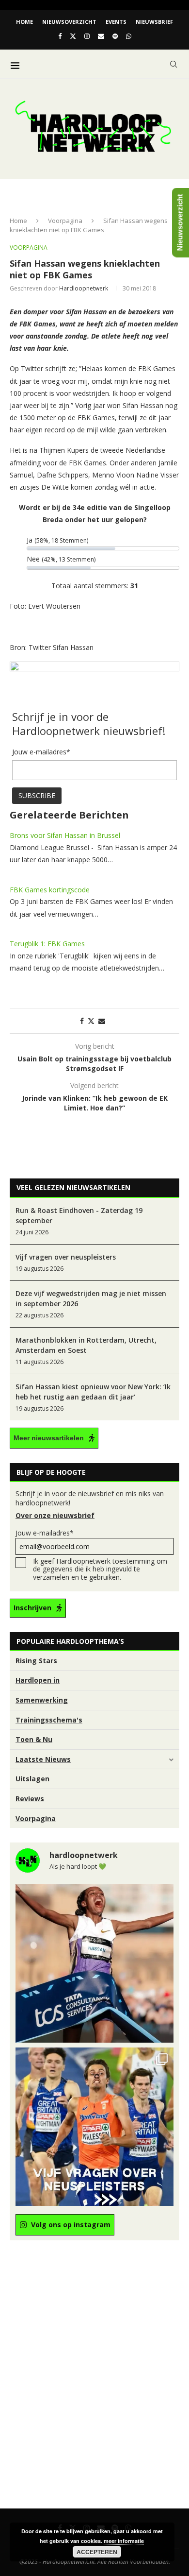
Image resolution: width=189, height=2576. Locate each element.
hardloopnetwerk (84, 288)
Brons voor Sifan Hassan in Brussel (65, 835)
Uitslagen (32, 1779)
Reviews (30, 1799)
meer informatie (124, 2541)
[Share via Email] (102, 1021)
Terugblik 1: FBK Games (47, 944)
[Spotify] (115, 36)
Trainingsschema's (49, 1720)
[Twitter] (73, 36)
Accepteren (97, 2552)
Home (24, 22)
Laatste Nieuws (43, 1759)
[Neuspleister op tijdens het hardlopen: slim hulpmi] (94, 2127)
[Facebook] (60, 36)
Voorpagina (65, 221)
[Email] (101, 36)
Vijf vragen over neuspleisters (66, 1257)
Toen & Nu (34, 1739)
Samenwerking (42, 1700)
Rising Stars (36, 1661)
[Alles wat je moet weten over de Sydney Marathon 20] (94, 1963)
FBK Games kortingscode (50, 890)
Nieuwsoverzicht (69, 22)
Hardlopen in (38, 1680)
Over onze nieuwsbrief (55, 1515)
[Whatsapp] (129, 36)
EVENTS (116, 22)
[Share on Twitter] (91, 1021)
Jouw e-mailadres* (45, 1533)
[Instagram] (87, 36)
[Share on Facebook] (82, 1021)
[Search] (173, 64)
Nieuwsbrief (154, 22)
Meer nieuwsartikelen (49, 1438)
